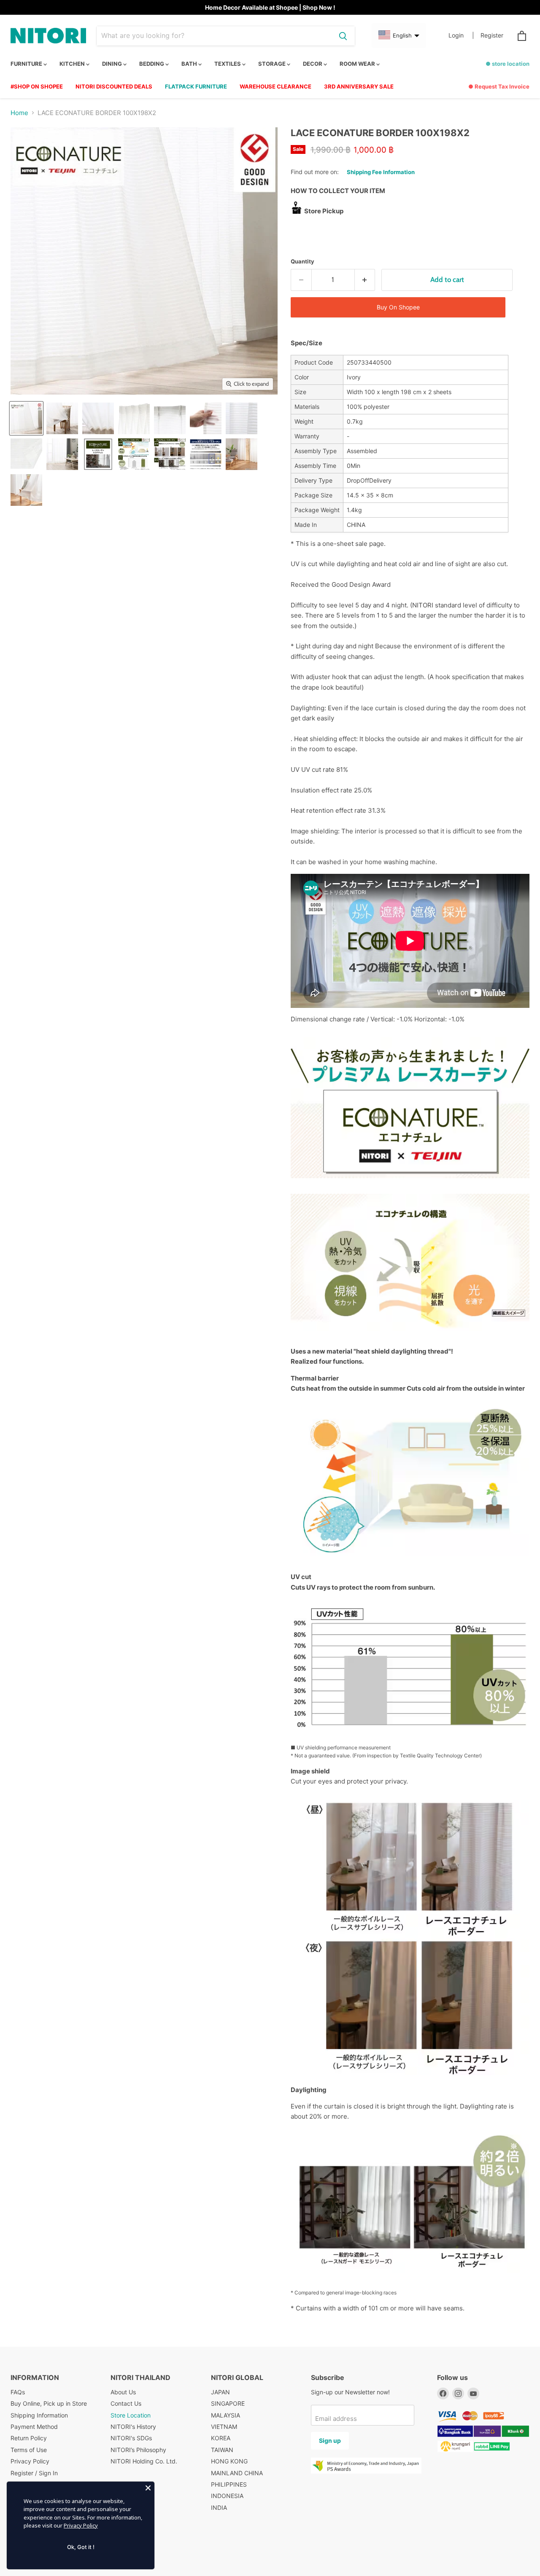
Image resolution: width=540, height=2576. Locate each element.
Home (19, 113)
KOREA (221, 2438)
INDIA (219, 2508)
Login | (461, 35)
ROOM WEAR (358, 64)
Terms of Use (29, 2450)
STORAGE (273, 64)
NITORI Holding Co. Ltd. (144, 2461)
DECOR (313, 64)
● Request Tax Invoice (499, 86)
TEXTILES (228, 64)
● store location (508, 64)
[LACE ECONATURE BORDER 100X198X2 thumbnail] (26, 418)
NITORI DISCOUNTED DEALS (114, 86)
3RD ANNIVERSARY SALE (359, 86)
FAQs (18, 2392)
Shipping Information (39, 2415)
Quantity (302, 262)
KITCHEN (73, 64)
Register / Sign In (34, 2473)
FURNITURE (27, 64)
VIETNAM (224, 2427)
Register (492, 35)
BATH (190, 64)
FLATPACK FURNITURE (196, 86)
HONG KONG (229, 2461)
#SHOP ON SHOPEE (37, 86)
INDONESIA (227, 2496)
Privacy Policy (30, 2461)
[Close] (148, 2488)
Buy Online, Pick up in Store (49, 2403)
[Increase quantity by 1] (365, 280)
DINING (113, 64)
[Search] (343, 36)
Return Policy (29, 2438)
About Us (123, 2392)
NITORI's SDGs (131, 2438)
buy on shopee (398, 307)
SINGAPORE (228, 2403)
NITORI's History (133, 2427)
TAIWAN (222, 2450)
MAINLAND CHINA (237, 2473)
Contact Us (126, 2403)
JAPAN (220, 2392)
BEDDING (152, 64)
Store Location (131, 2415)
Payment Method (34, 2427)
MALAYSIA (225, 2415)
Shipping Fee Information (381, 172)
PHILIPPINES (229, 2484)
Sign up (330, 2440)
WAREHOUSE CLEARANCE (275, 86)
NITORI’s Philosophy (138, 2450)
